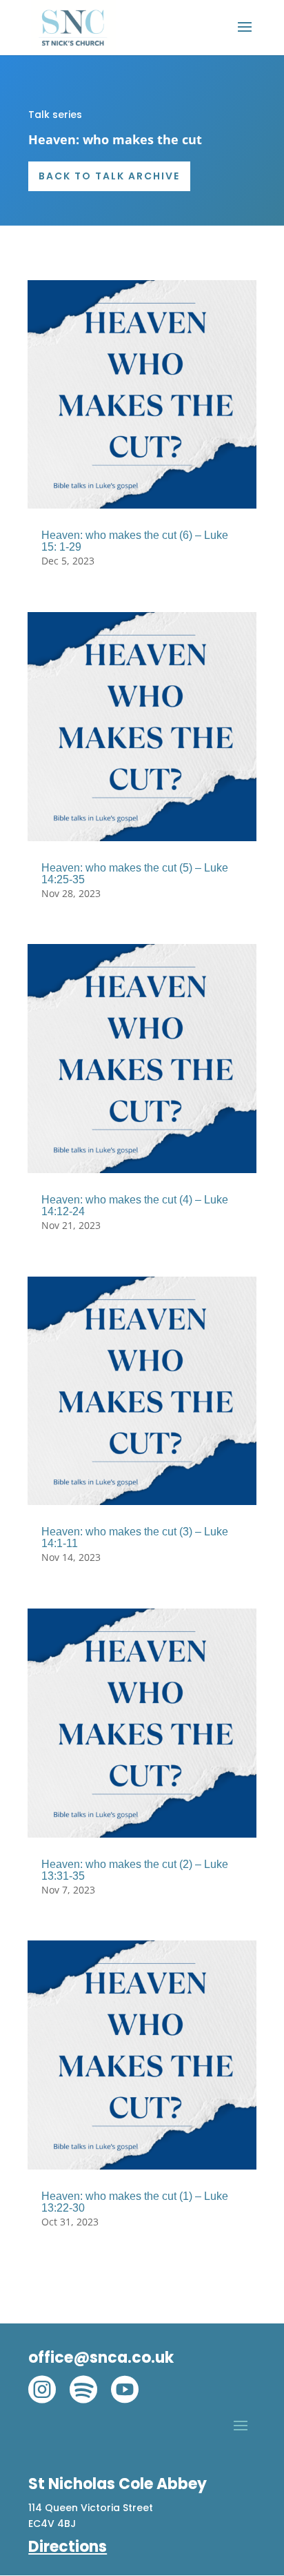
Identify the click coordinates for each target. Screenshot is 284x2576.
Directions (68, 2547)
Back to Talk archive (109, 176)
